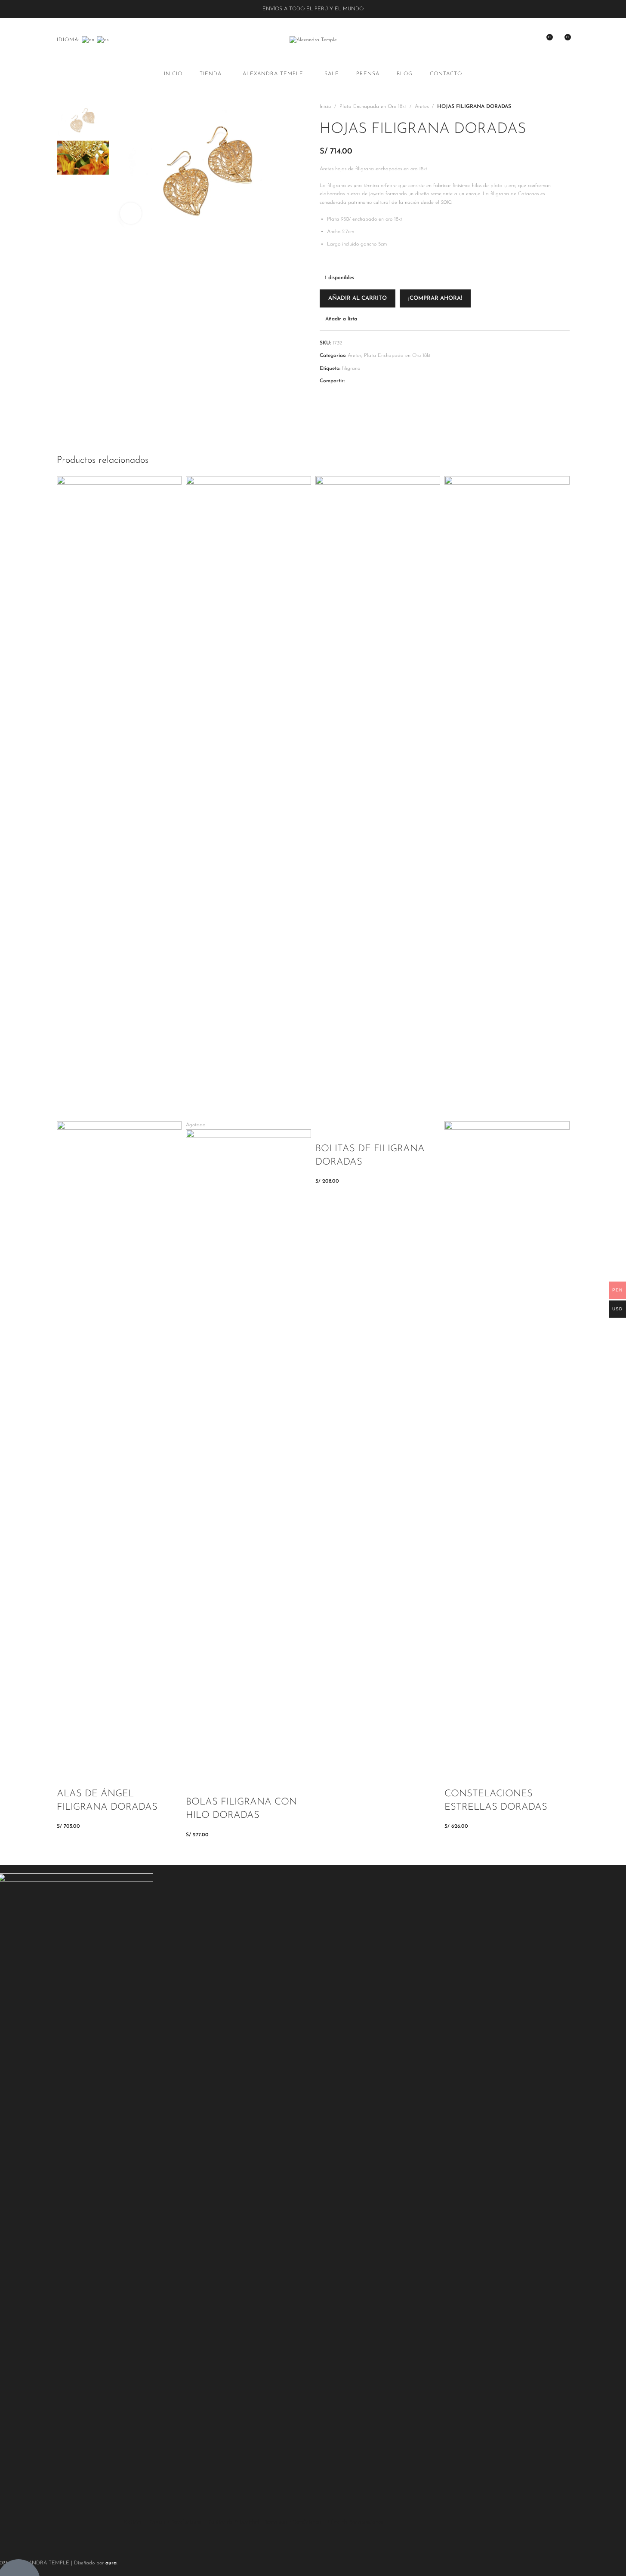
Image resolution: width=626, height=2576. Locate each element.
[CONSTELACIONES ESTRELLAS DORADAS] (507, 798)
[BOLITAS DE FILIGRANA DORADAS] (378, 798)
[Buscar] (515, 40)
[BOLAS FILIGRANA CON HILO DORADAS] (248, 798)
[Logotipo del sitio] (313, 40)
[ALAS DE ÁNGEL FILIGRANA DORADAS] (119, 798)
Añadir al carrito (358, 298)
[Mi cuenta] (530, 40)
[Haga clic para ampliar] (131, 213)
